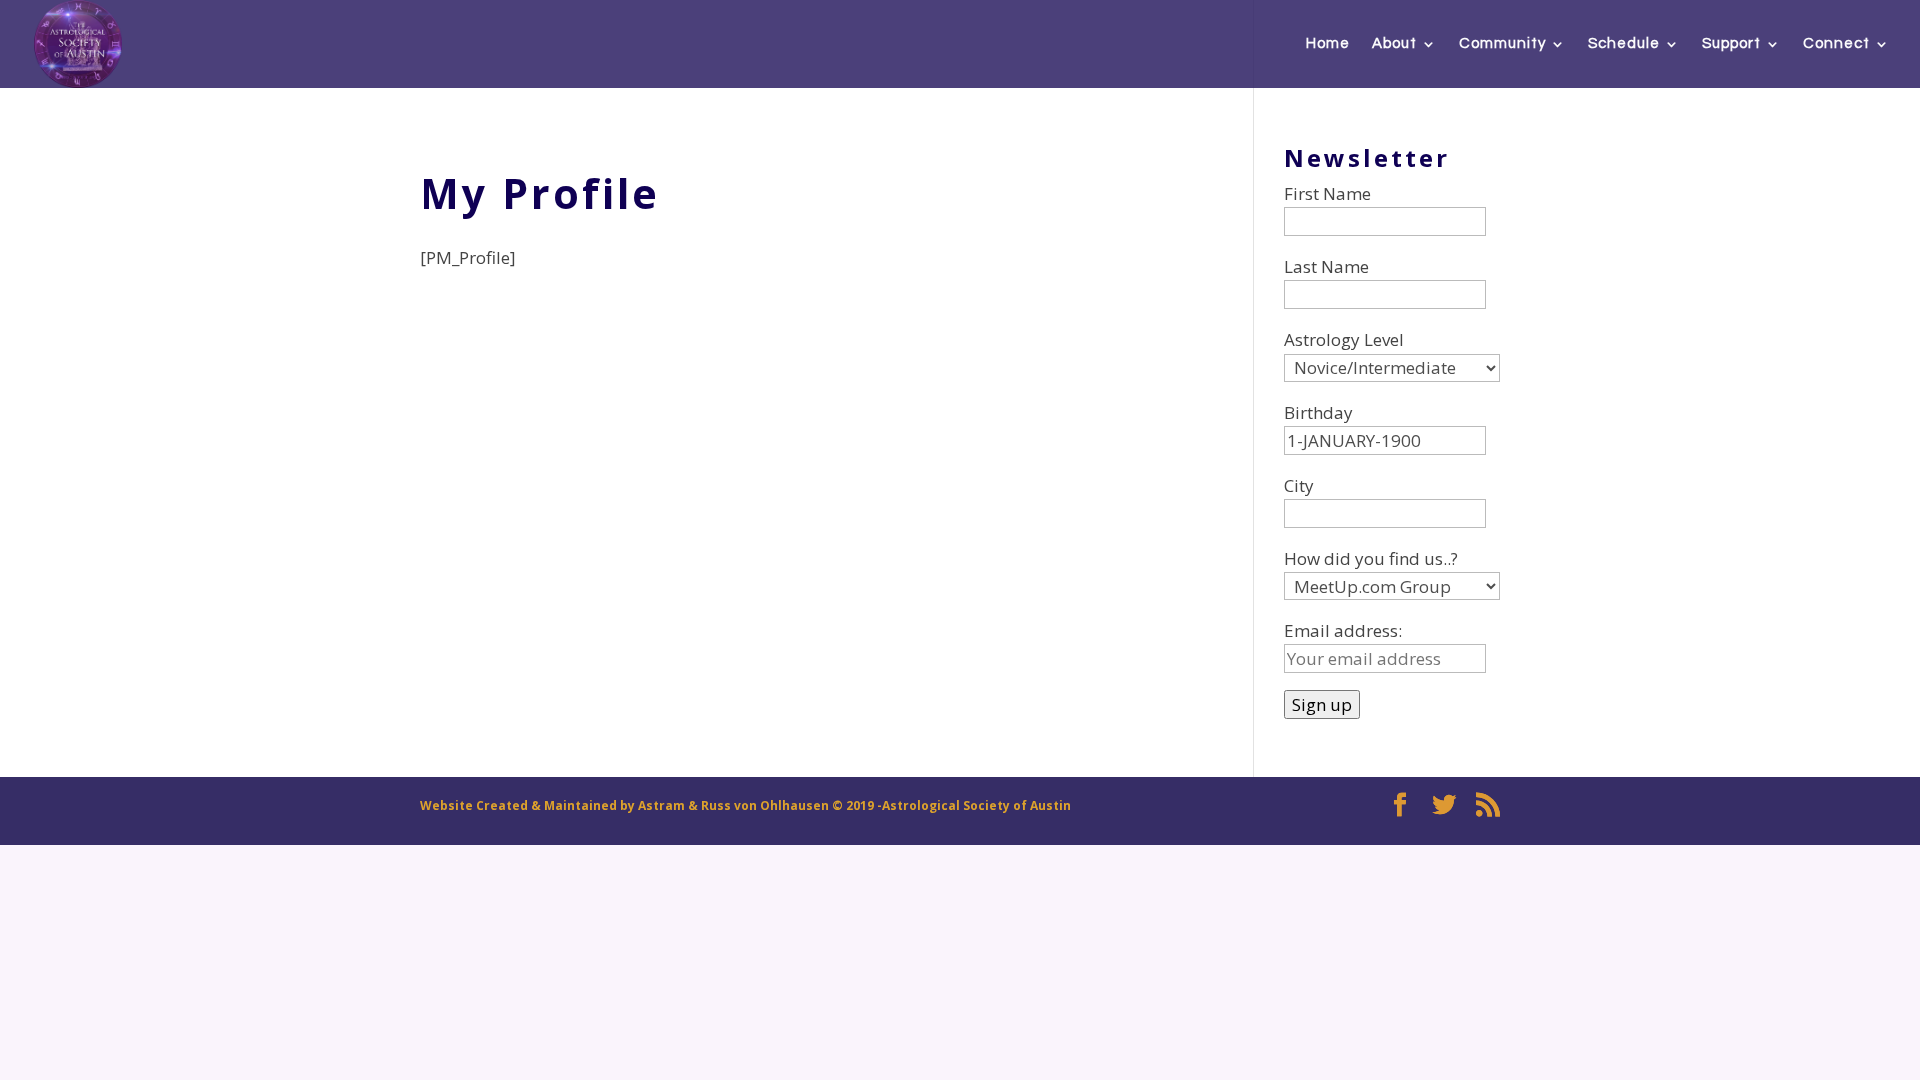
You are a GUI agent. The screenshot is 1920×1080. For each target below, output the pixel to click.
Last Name (1326, 266)
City (1299, 485)
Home (1328, 44)
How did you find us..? (1371, 558)
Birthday (1318, 412)
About (1394, 44)
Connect (1836, 44)
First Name (1327, 193)
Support (1731, 44)
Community (1502, 44)
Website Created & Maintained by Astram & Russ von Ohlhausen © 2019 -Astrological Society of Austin (745, 805)
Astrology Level (1344, 339)
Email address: (1343, 630)
